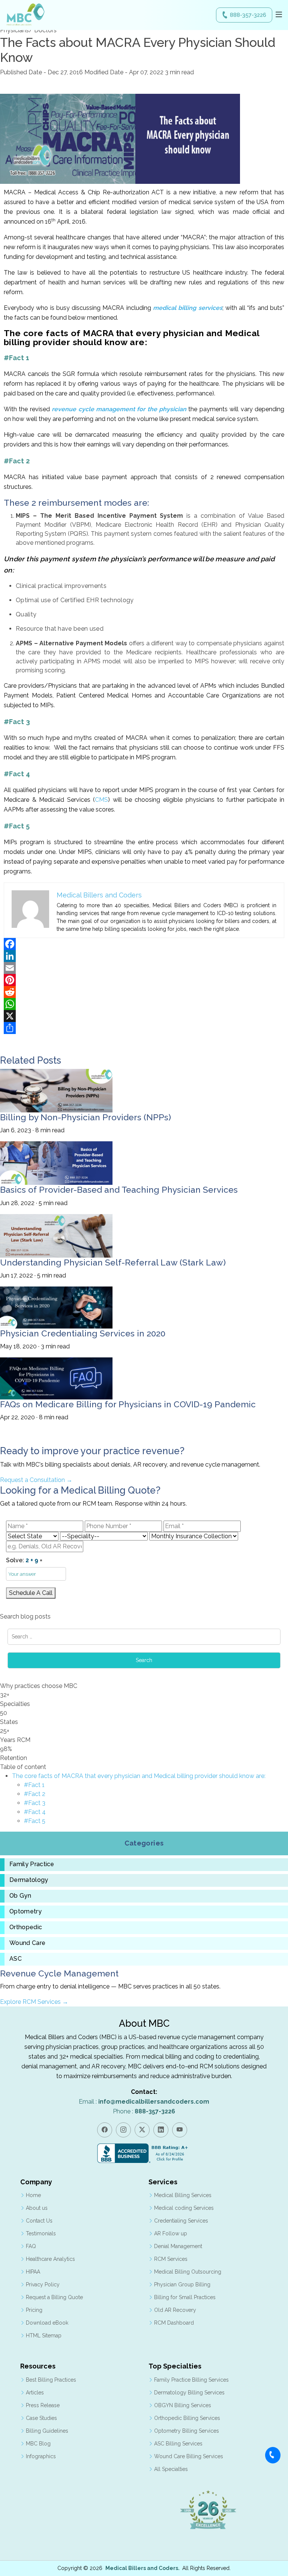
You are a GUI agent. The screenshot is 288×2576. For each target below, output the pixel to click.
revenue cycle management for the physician (119, 409)
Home (33, 2195)
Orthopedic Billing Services (187, 2418)
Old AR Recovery (175, 2310)
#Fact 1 (34, 1785)
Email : (144, 2102)
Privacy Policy (43, 2284)
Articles (35, 2393)
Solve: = (24, 1560)
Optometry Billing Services (187, 2431)
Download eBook (47, 2323)
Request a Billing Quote (54, 2297)
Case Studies (41, 2418)
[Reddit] (144, 992)
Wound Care (27, 1943)
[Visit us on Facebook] (105, 2130)
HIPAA (33, 2272)
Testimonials (41, 2233)
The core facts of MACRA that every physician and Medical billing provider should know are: (139, 1776)
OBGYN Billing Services (183, 2405)
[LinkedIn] (144, 956)
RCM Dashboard (174, 2323)
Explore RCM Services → (34, 2002)
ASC (16, 1959)
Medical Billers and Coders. (142, 2568)
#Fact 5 (35, 1821)
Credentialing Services (181, 2221)
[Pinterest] (144, 980)
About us (37, 2208)
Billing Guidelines (47, 2431)
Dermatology (29, 1880)
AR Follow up (171, 2233)
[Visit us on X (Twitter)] (142, 2130)
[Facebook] (144, 944)
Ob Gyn (20, 1896)
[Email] (144, 968)
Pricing (34, 2310)
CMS (101, 800)
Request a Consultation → (36, 1480)
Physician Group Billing (182, 2284)
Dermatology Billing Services (189, 2393)
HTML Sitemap (44, 2336)
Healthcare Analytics (50, 2259)
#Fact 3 (35, 1803)
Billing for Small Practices (185, 2297)
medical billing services (188, 308)
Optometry (25, 1912)
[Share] (144, 1028)
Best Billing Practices (51, 2380)
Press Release (43, 2405)
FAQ (31, 2246)
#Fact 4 (35, 1812)
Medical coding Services (184, 2208)
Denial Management (178, 2246)
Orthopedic (26, 1927)
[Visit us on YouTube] (180, 2130)
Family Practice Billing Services (191, 2380)
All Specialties (171, 2469)
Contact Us (39, 2221)
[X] (144, 1016)
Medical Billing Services (183, 2195)
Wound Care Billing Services (189, 2456)
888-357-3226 (248, 15)
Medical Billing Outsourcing (188, 2272)
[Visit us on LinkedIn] (161, 2130)
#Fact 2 (35, 1794)
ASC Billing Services (178, 2444)
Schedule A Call (31, 1593)
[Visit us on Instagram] (123, 2130)
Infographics (41, 2456)
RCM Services (171, 2259)
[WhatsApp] (144, 1004)
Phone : (144, 2111)
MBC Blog (38, 2444)
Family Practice (32, 1864)
